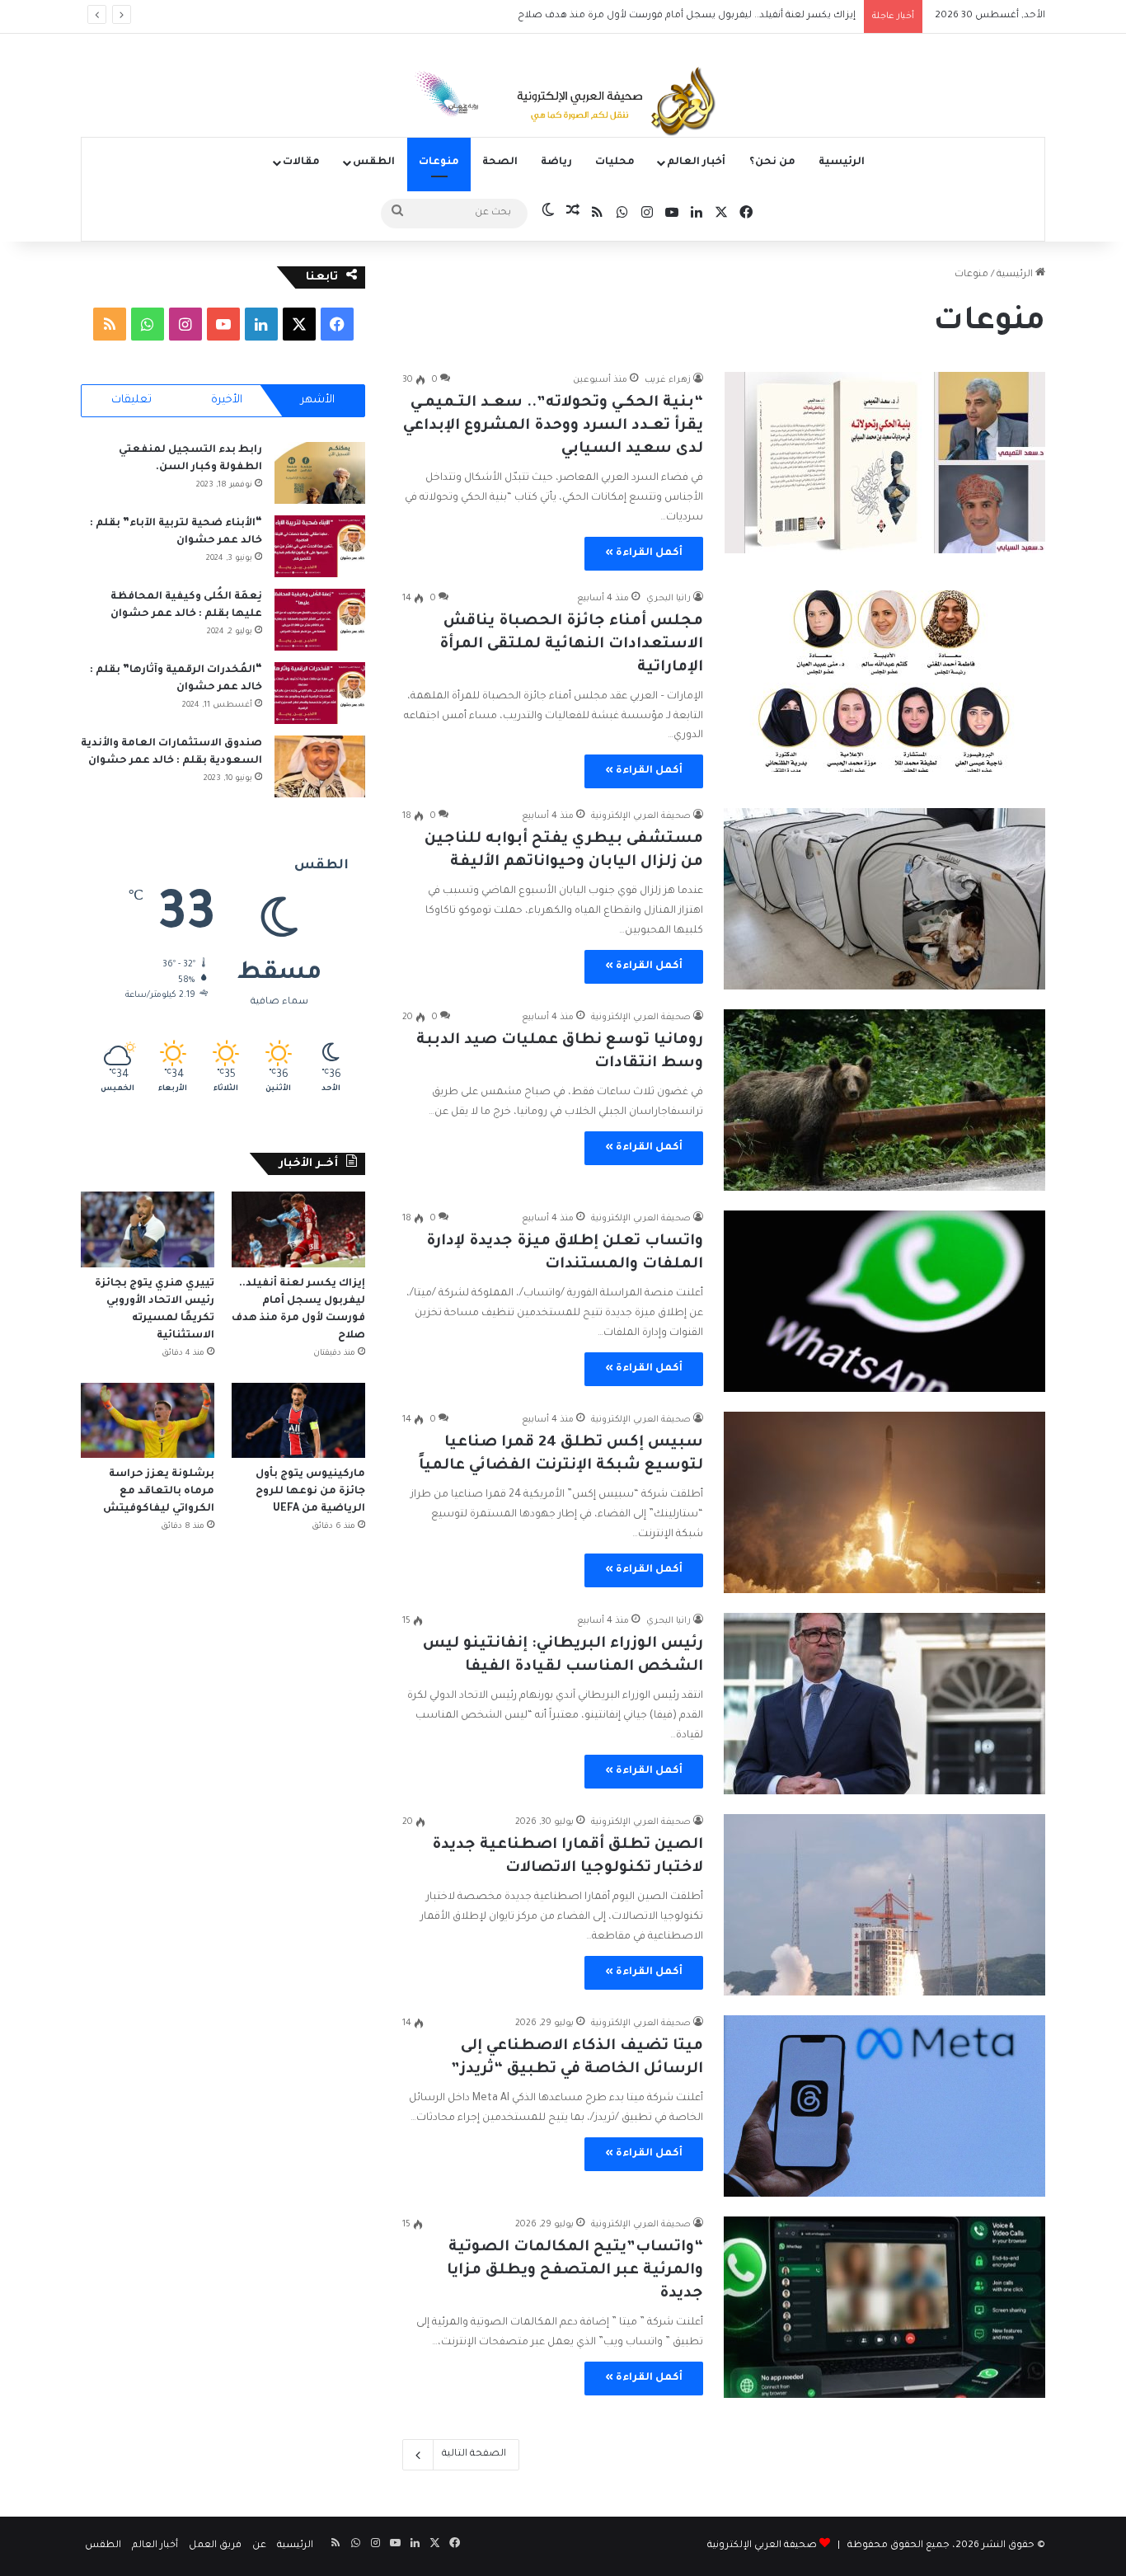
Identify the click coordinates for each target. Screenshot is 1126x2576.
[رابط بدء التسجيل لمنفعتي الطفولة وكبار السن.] (320, 473)
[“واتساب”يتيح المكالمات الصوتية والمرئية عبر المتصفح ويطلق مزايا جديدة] (884, 2307)
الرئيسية (842, 162)
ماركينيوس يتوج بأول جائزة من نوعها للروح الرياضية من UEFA (310, 1492)
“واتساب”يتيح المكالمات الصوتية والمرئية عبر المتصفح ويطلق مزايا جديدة (575, 2271)
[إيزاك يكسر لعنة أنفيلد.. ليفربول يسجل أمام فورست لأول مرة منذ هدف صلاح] (298, 1229)
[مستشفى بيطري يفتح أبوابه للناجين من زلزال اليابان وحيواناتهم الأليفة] (884, 899)
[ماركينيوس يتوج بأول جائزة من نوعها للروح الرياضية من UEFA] (298, 1420)
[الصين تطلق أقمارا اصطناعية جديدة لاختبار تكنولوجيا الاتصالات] (884, 1905)
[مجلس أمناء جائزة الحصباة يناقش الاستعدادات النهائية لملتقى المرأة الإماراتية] (884, 681)
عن (259, 2546)
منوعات (439, 162)
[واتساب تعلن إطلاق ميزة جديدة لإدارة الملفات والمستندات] (884, 1301)
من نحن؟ (772, 162)
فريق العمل (215, 2546)
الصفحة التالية (474, 2454)
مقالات (301, 162)
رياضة (556, 162)
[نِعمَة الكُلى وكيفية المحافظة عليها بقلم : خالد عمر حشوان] (320, 620)
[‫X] (299, 324)
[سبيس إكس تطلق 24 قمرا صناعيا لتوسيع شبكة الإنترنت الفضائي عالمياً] (884, 1502)
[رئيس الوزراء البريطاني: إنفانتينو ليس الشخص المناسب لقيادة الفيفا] (884, 1704)
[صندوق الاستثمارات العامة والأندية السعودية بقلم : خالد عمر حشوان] (320, 766)
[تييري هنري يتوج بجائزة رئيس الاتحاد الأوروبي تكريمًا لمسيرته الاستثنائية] (148, 1229)
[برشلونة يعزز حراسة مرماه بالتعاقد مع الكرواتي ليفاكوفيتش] (148, 1420)
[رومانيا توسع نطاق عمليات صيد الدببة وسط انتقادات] (884, 1100)
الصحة (500, 162)
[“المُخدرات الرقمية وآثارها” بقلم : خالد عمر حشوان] (320, 693)
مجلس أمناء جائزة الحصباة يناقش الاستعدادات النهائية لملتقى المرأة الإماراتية (571, 645)
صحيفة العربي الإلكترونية (762, 2546)
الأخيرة (227, 400)
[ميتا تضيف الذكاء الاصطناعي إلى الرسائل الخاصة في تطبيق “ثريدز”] (884, 2106)
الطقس (374, 162)
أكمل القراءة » (644, 553)
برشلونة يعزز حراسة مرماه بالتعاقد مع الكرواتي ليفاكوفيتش (157, 1492)
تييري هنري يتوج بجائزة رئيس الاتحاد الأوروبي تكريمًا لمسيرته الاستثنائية (698, 16)
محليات (615, 162)
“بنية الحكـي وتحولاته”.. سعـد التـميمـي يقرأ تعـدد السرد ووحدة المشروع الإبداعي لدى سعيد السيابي (553, 426)
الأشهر (318, 400)
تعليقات (131, 400)
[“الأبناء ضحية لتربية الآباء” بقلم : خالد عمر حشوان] (320, 546)
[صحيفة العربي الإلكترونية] (563, 104)
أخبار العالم (696, 162)
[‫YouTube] (223, 324)
